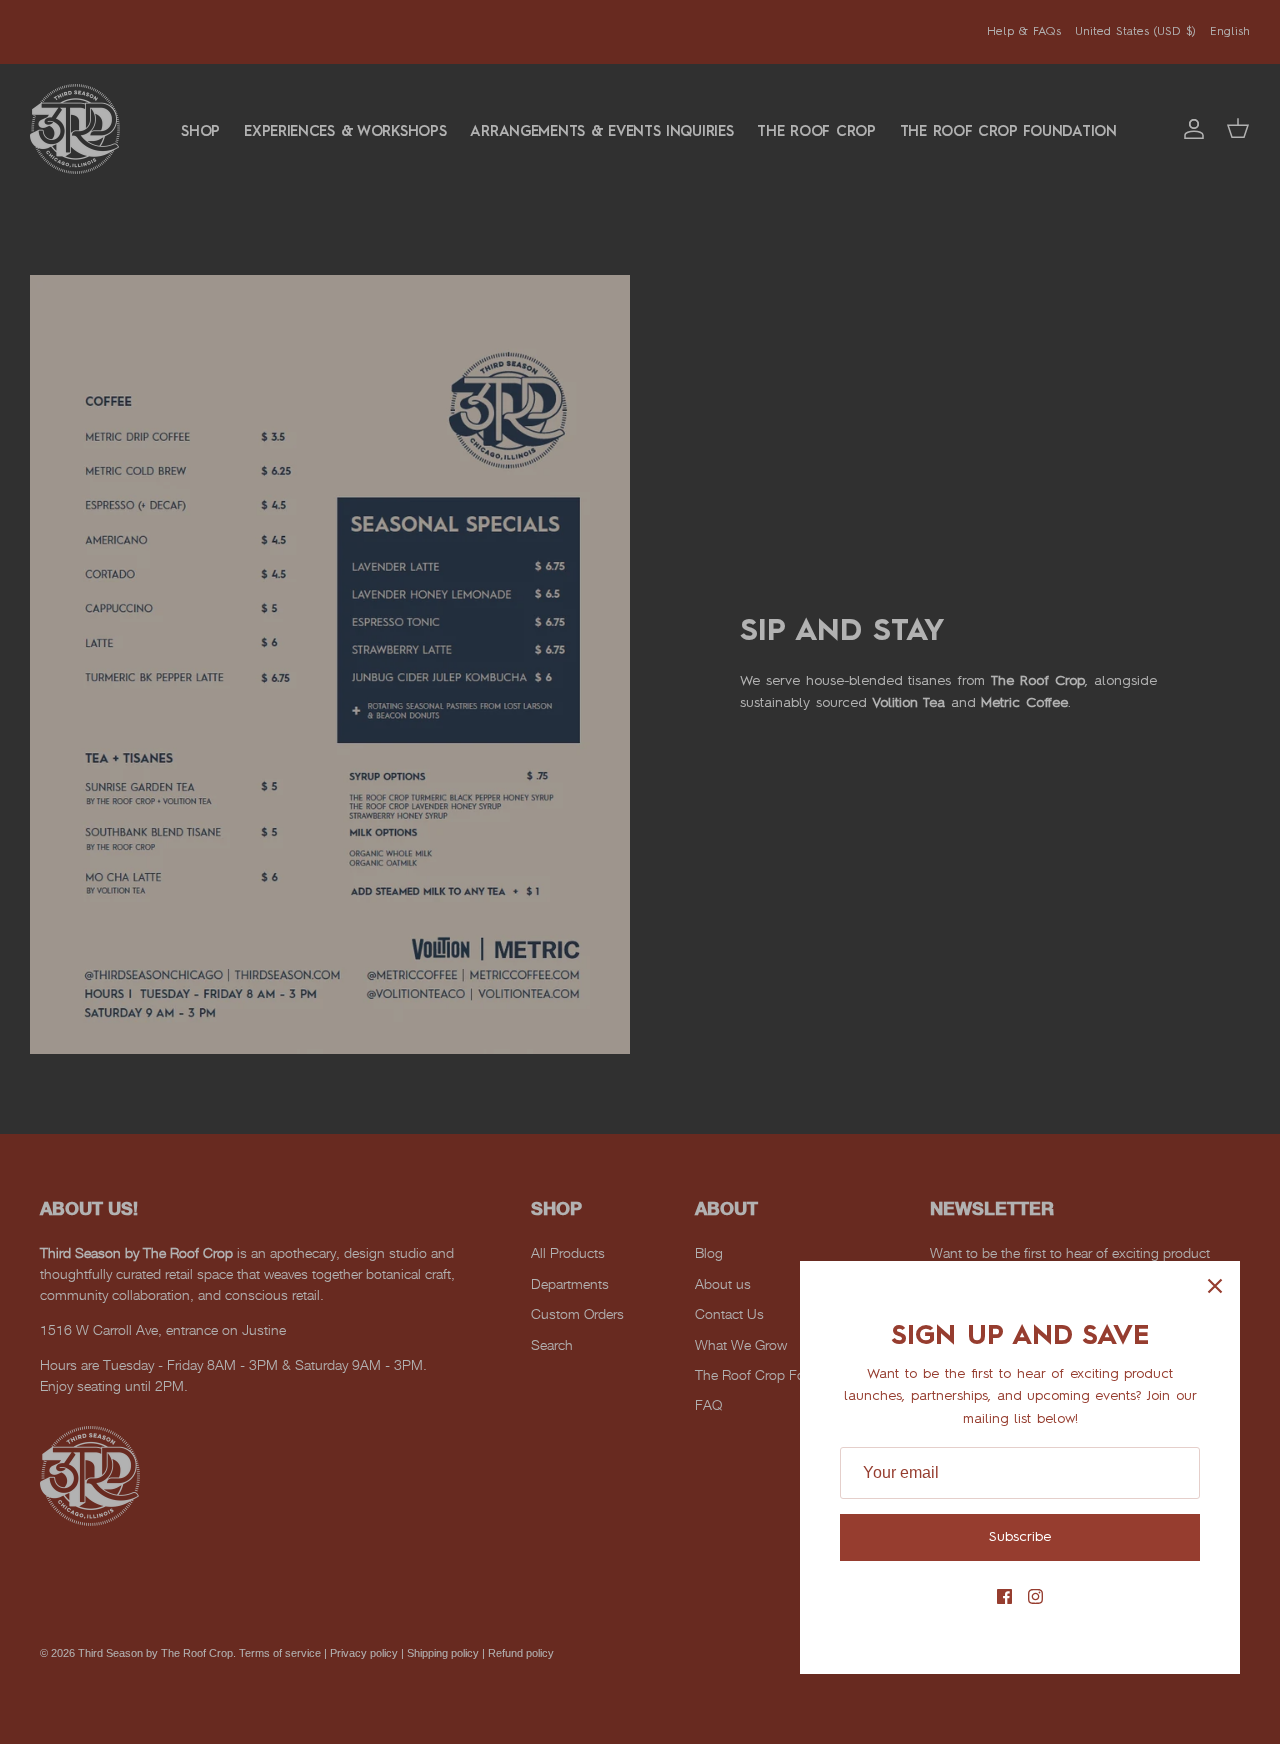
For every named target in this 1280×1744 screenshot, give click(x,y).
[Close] (1215, 1286)
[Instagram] (1035, 1596)
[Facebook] (1004, 1596)
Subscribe (1020, 1537)
